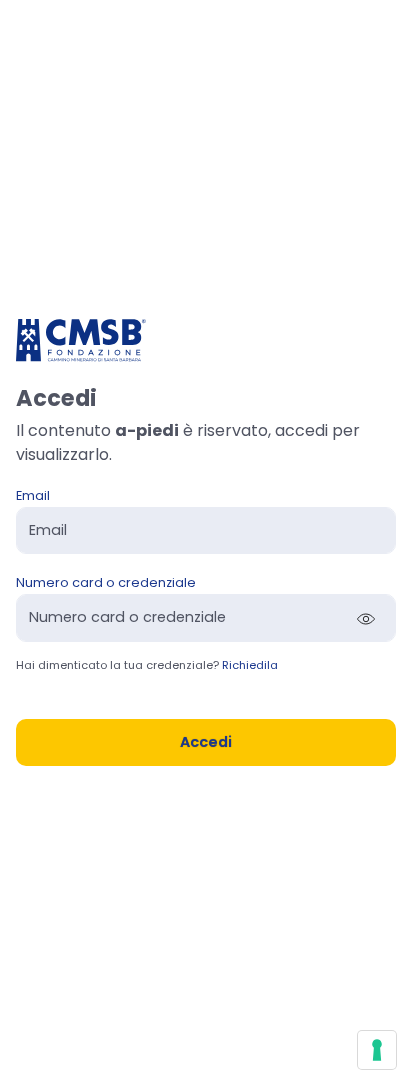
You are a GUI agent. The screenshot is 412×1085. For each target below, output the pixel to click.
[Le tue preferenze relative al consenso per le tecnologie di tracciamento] (377, 1050)
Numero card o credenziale (106, 582)
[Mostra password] (366, 618)
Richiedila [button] (250, 665)
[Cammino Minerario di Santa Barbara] (81, 339)
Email (33, 495)
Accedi (206, 742)
